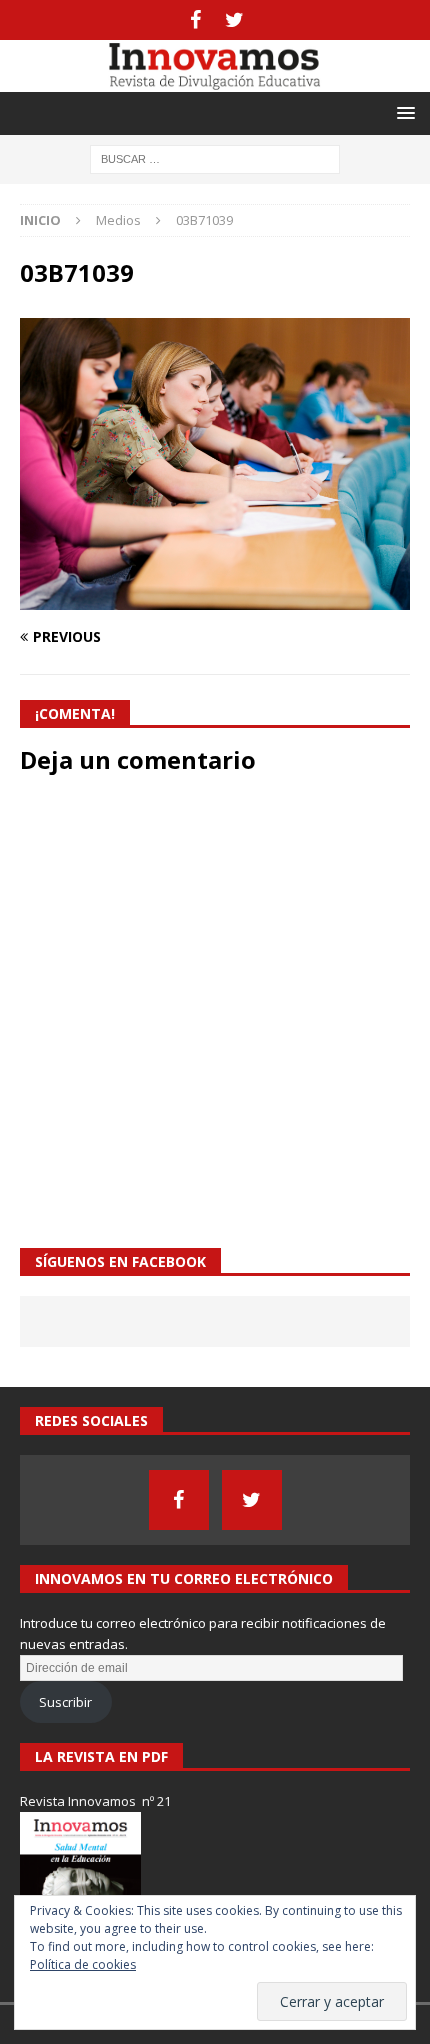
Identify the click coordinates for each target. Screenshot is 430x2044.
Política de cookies (83, 1964)
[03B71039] (215, 597)
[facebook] (195, 20)
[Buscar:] (215, 157)
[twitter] (234, 20)
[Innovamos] (215, 79)
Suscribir (65, 1702)
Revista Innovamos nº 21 (95, 1801)
